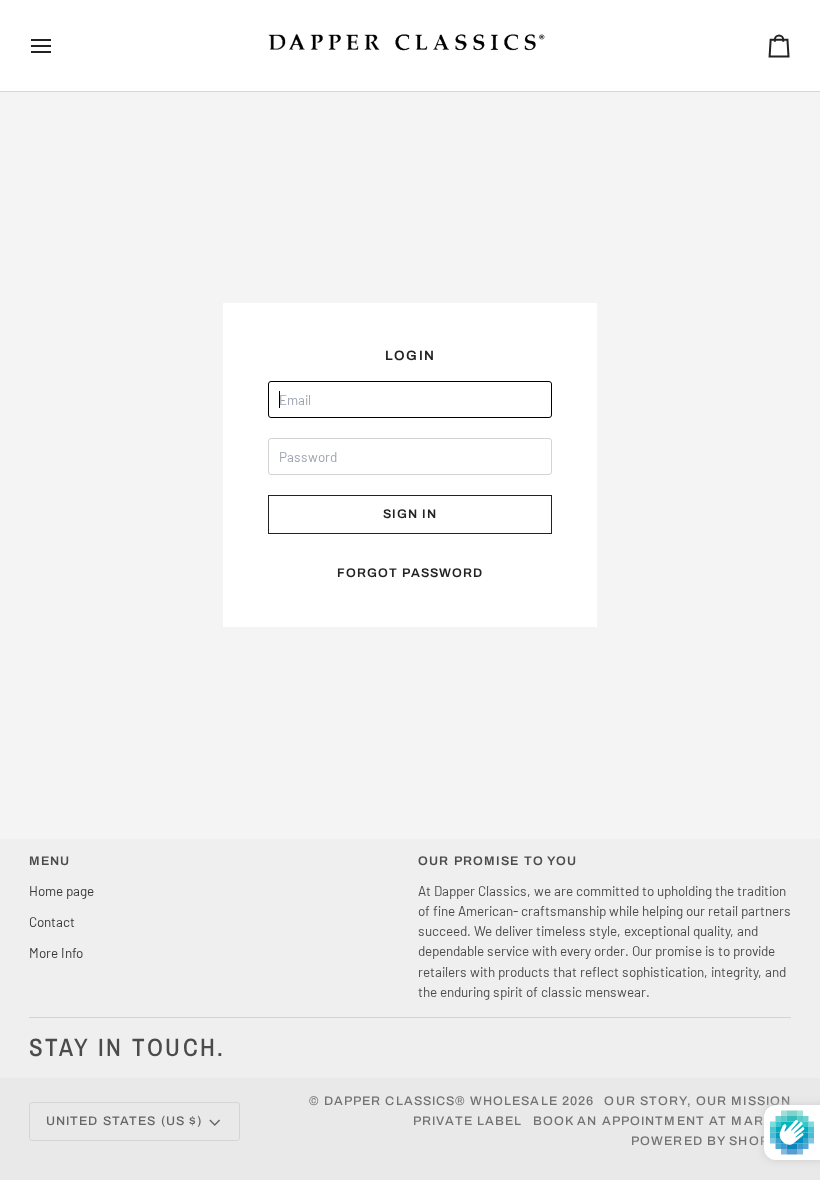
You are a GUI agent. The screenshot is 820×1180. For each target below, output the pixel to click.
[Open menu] (59, 45)
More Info (56, 952)
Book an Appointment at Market (662, 1121)
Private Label (468, 1121)
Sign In (410, 514)
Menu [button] (50, 861)
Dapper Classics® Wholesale (441, 1101)
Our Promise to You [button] (497, 861)
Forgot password (410, 573)
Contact (52, 921)
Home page (61, 890)
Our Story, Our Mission (697, 1101)
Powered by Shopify (711, 1141)
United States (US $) (124, 1121)
